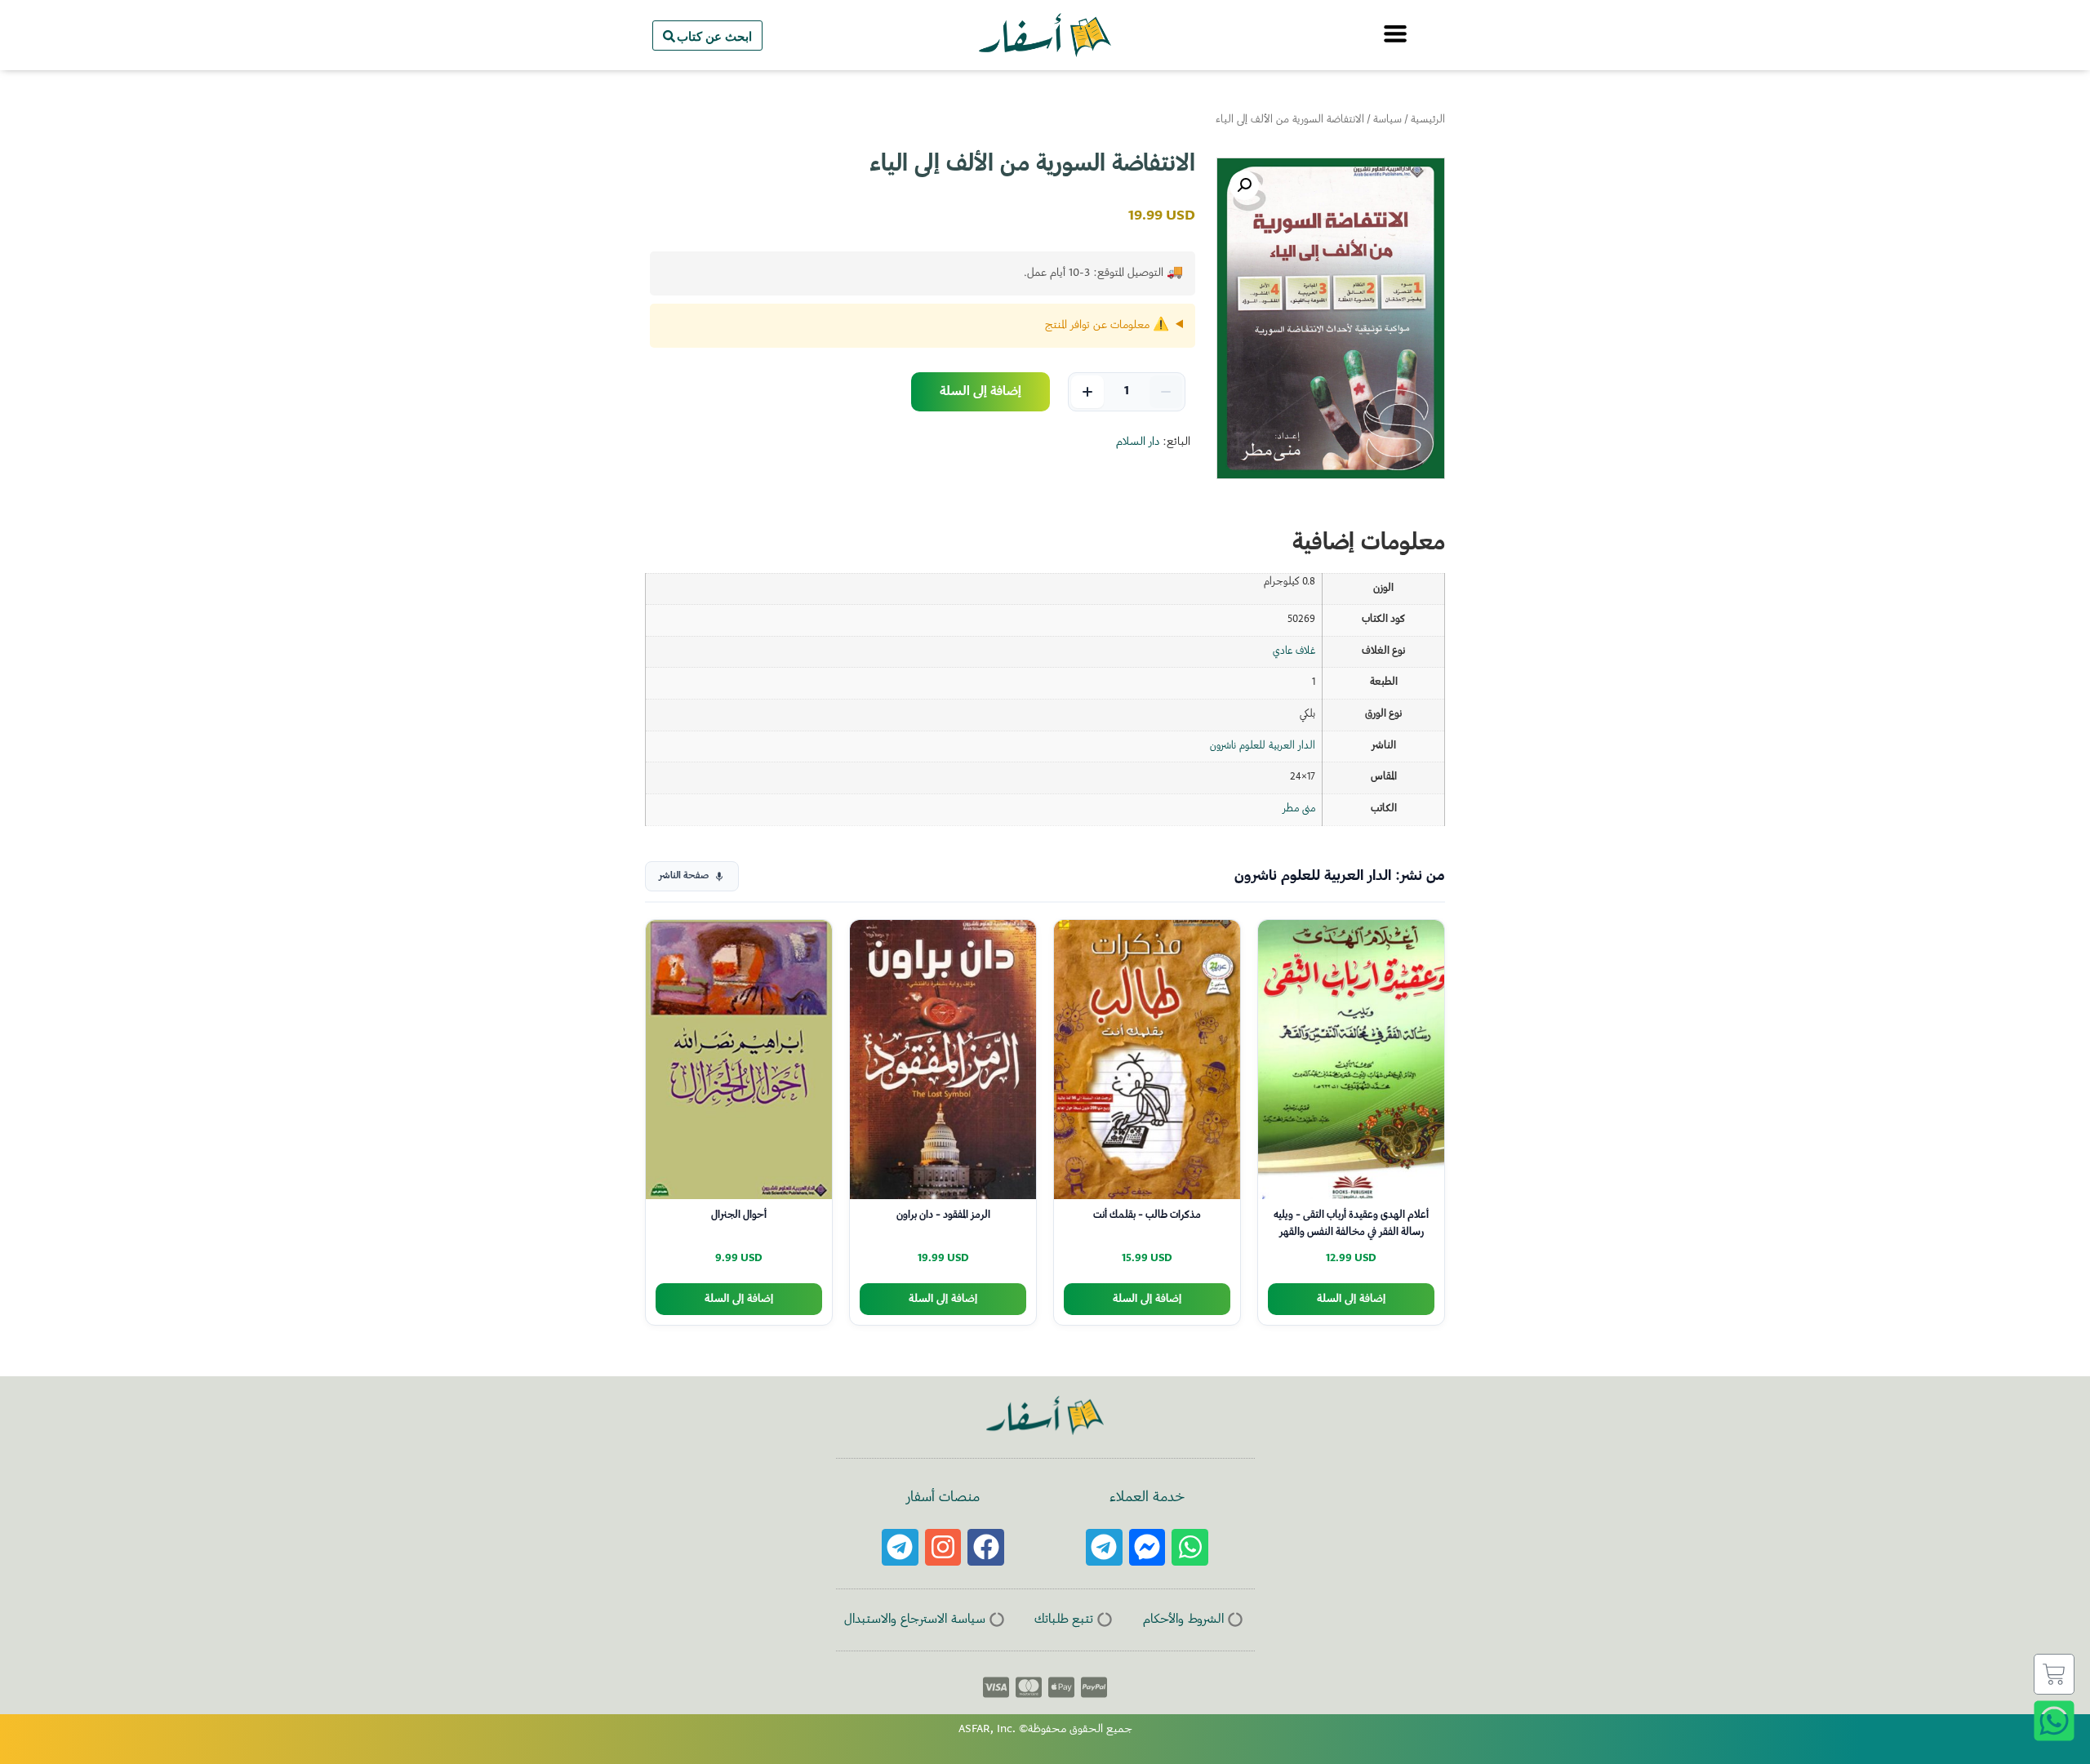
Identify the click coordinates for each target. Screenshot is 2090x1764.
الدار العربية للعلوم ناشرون (1263, 746)
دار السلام (1138, 442)
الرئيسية (1428, 120)
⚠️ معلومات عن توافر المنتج (1107, 326)
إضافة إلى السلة (981, 392)
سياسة (1387, 120)
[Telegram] (1104, 1547)
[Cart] (2054, 1674)
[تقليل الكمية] (1166, 392)
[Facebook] (986, 1547)
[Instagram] (943, 1547)
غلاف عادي (1294, 651)
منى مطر (1299, 809)
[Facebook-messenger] (1147, 1547)
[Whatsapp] (1190, 1547)
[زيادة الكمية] (1087, 392)
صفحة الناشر (684, 876)
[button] (1244, 185)
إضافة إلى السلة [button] (1351, 1299)
